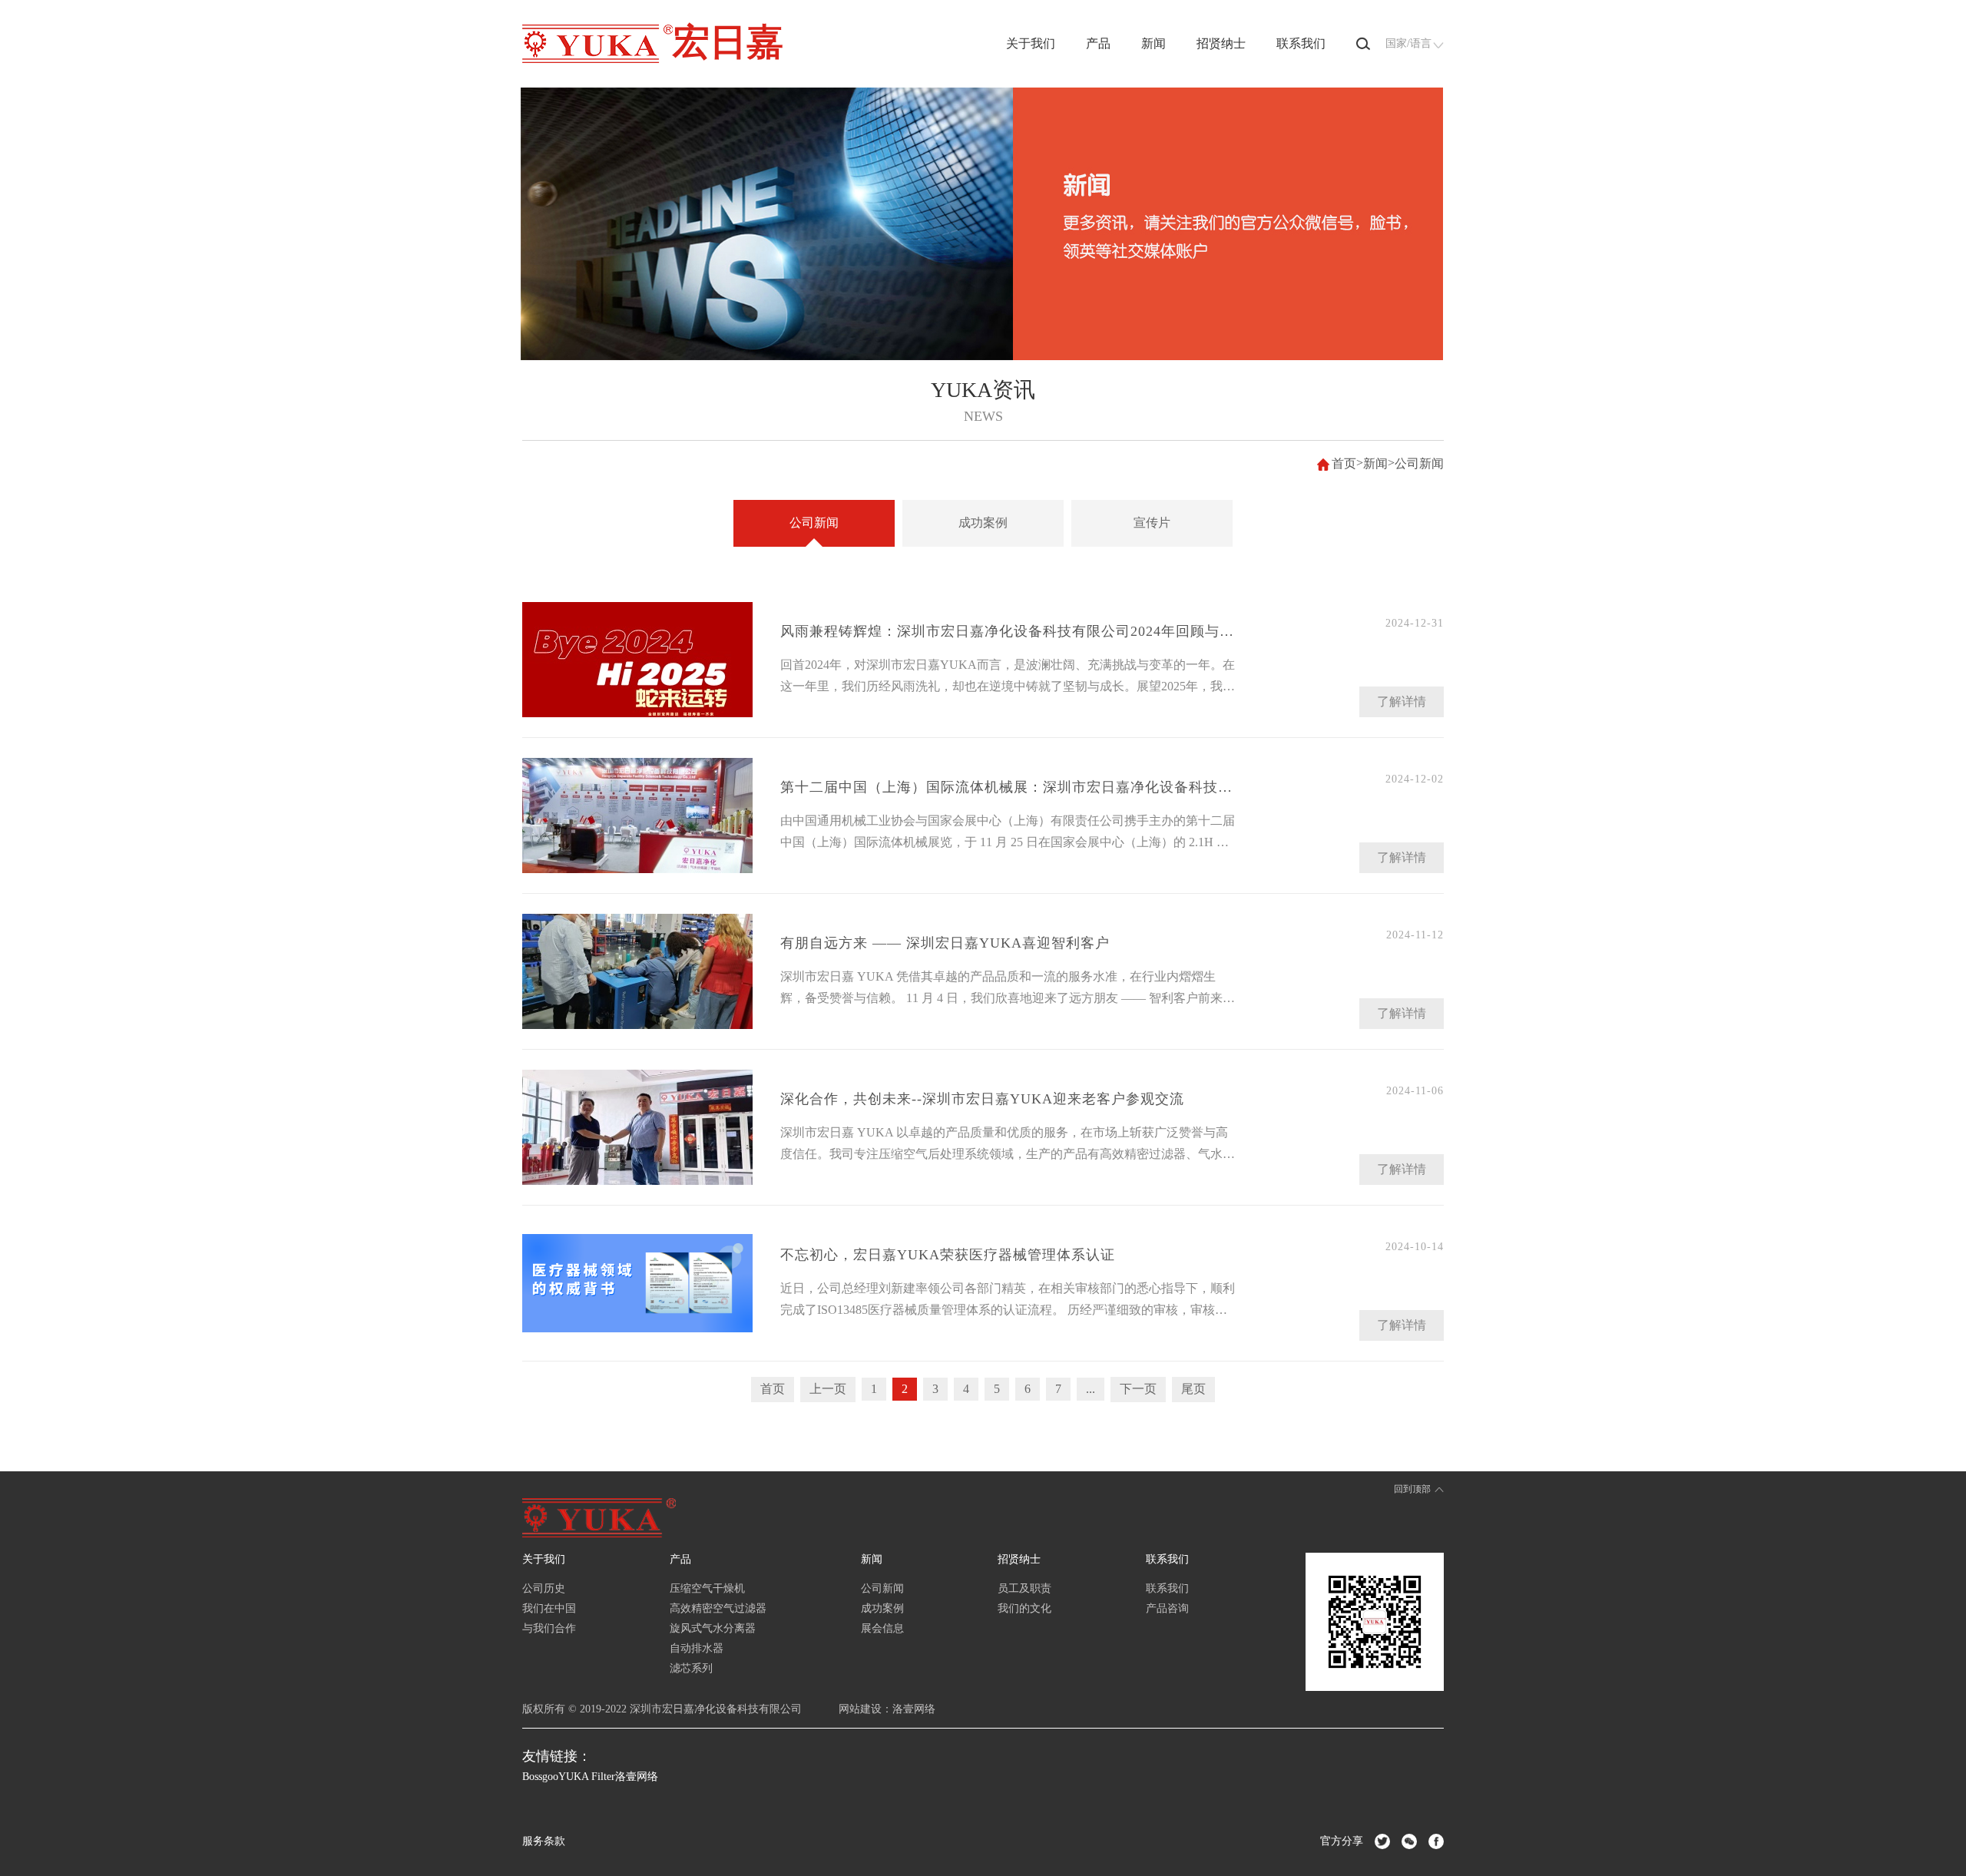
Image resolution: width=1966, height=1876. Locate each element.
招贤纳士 (1221, 43)
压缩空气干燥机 (707, 1588)
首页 (1344, 463)
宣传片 (1152, 523)
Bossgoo (540, 1777)
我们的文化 (1024, 1608)
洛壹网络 (914, 1709)
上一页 (828, 1389)
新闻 (1153, 43)
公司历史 (544, 1588)
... (1091, 1389)
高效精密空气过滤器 (718, 1608)
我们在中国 (549, 1608)
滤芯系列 (691, 1668)
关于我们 (1031, 43)
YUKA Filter (587, 1777)
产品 (1098, 43)
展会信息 (882, 1628)
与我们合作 (549, 1628)
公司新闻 (1419, 463)
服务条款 (544, 1841)
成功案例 (983, 523)
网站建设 (860, 1709)
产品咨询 (1167, 1608)
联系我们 (1301, 43)
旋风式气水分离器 (713, 1628)
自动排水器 (697, 1648)
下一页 (1138, 1389)
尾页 (1193, 1389)
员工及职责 (1024, 1588)
